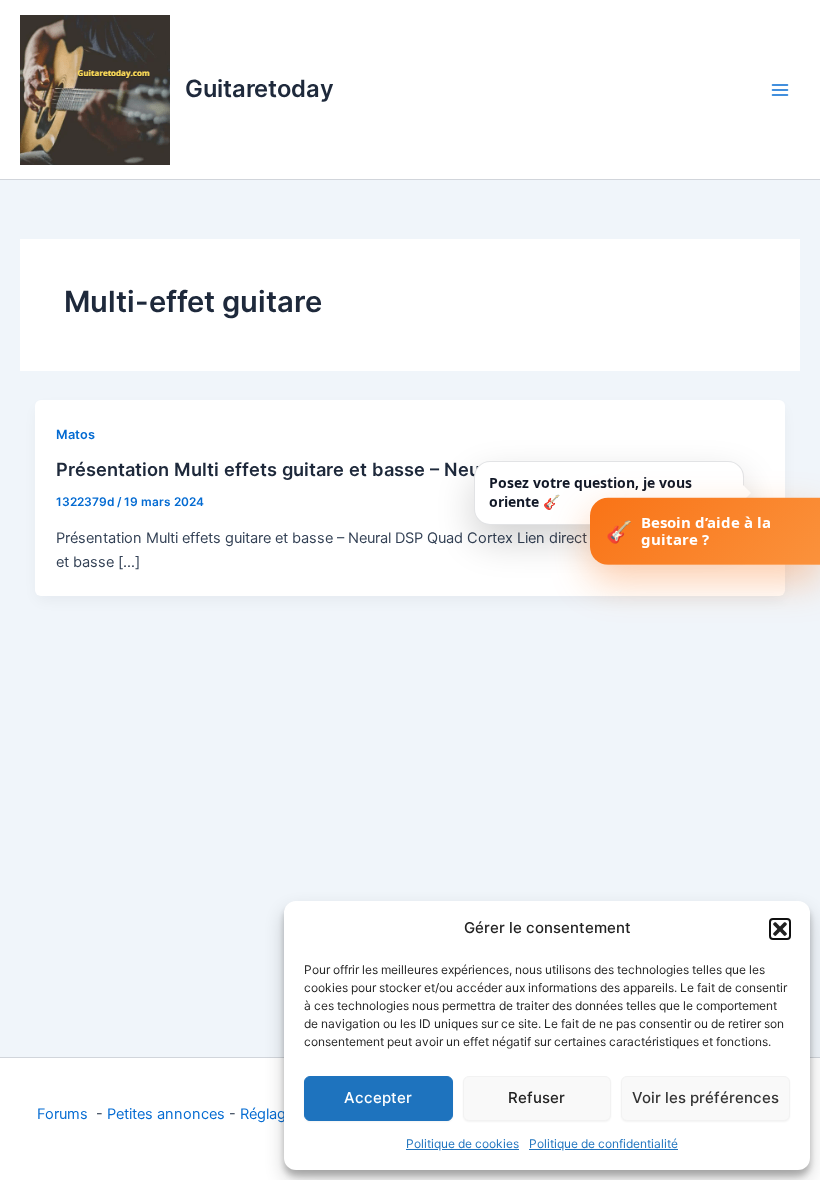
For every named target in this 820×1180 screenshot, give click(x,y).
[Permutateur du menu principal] (780, 89)
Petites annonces (166, 1114)
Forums (64, 1114)
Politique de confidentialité (603, 1143)
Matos (75, 434)
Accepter (378, 1097)
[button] (780, 929)
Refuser (536, 1097)
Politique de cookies (462, 1143)
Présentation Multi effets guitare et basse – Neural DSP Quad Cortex (359, 469)
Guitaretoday (259, 88)
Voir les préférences (705, 1097)
